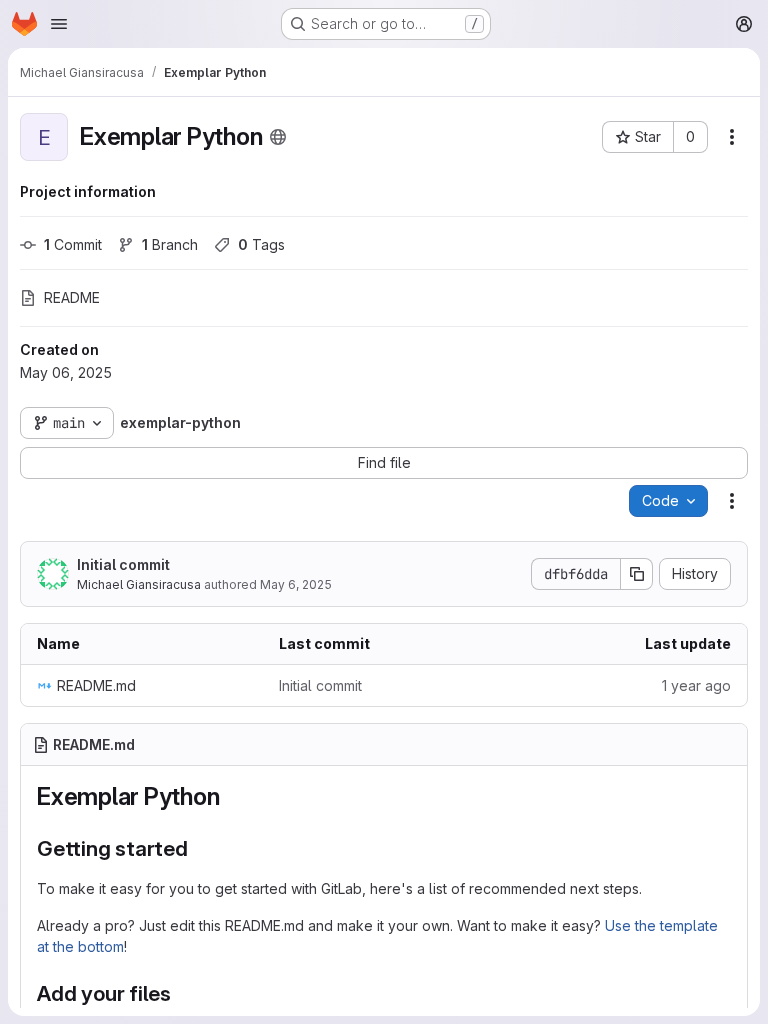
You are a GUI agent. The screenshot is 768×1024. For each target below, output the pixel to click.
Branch (170, 244)
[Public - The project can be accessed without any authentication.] (278, 137)
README (72, 297)
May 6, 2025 (296, 584)
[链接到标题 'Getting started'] (199, 848)
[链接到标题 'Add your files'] (182, 993)
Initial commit (123, 564)
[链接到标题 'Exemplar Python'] (232, 796)
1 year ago (696, 685)
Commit (73, 244)
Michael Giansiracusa (139, 584)
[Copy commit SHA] (637, 574)
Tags (261, 244)
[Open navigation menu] (59, 24)
